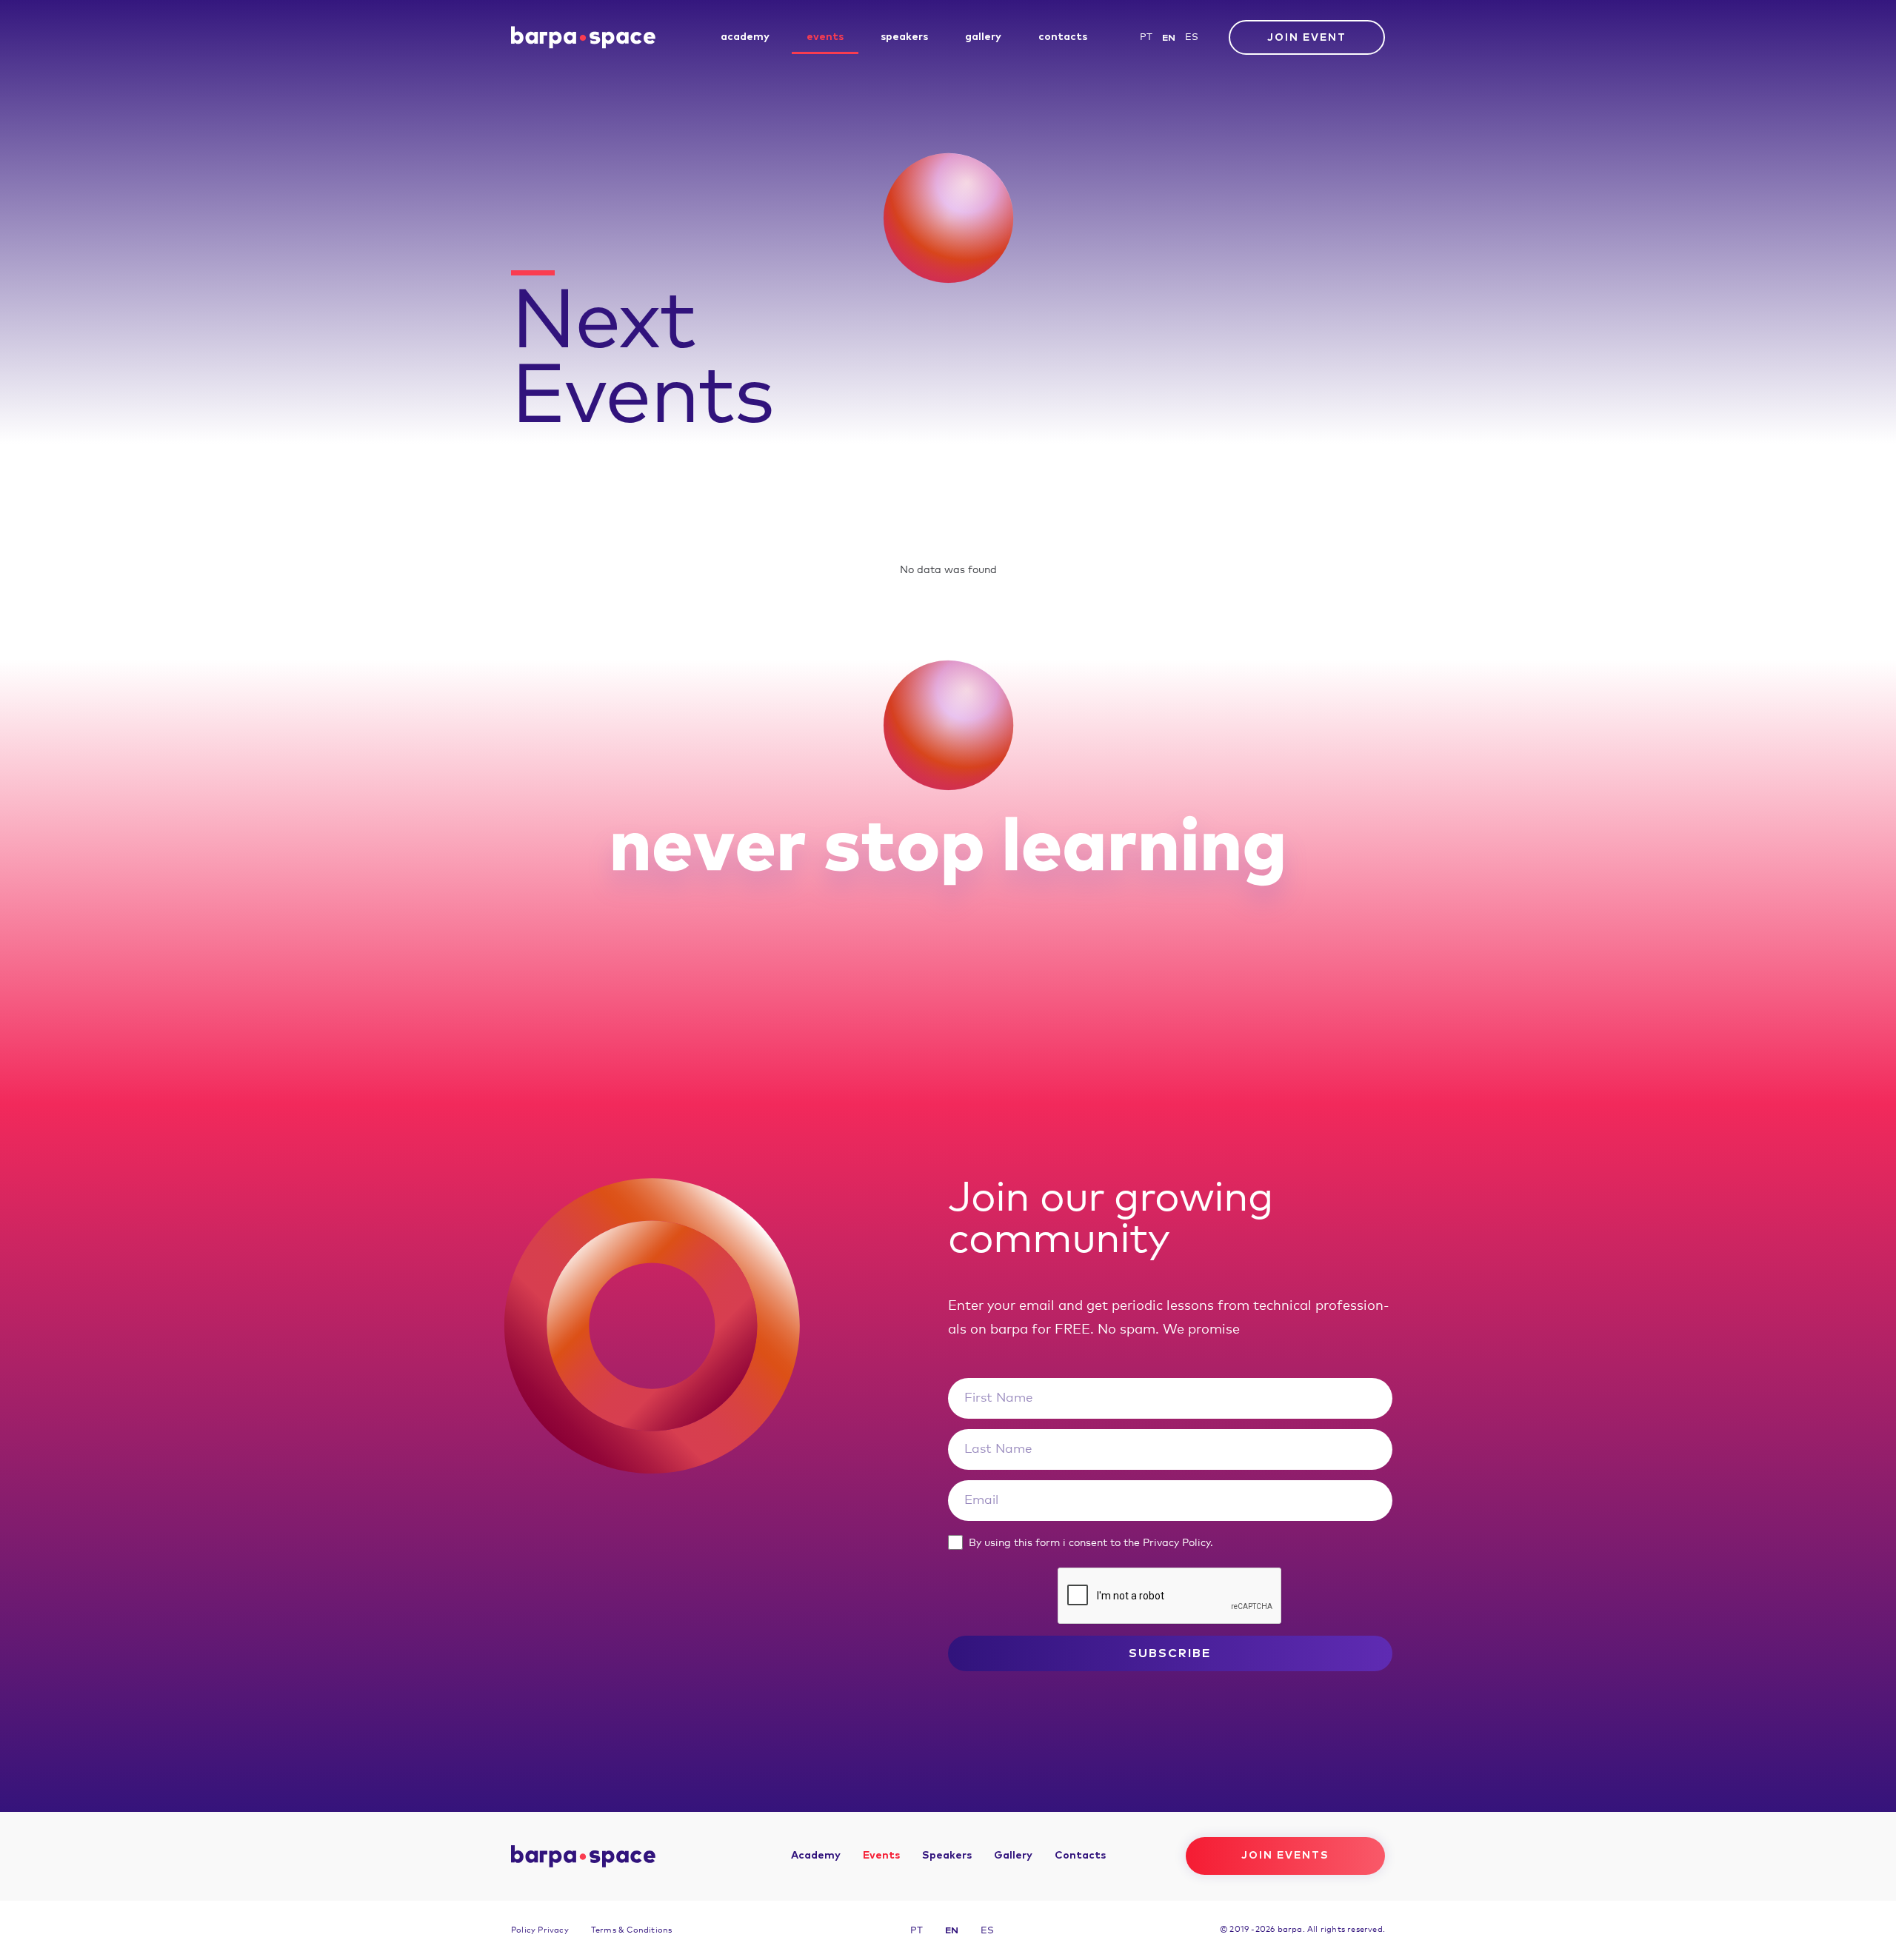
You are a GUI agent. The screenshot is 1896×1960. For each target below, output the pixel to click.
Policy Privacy (540, 1930)
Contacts (1063, 37)
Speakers (904, 37)
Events (825, 37)
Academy (745, 37)
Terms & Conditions (632, 1930)
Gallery (983, 37)
